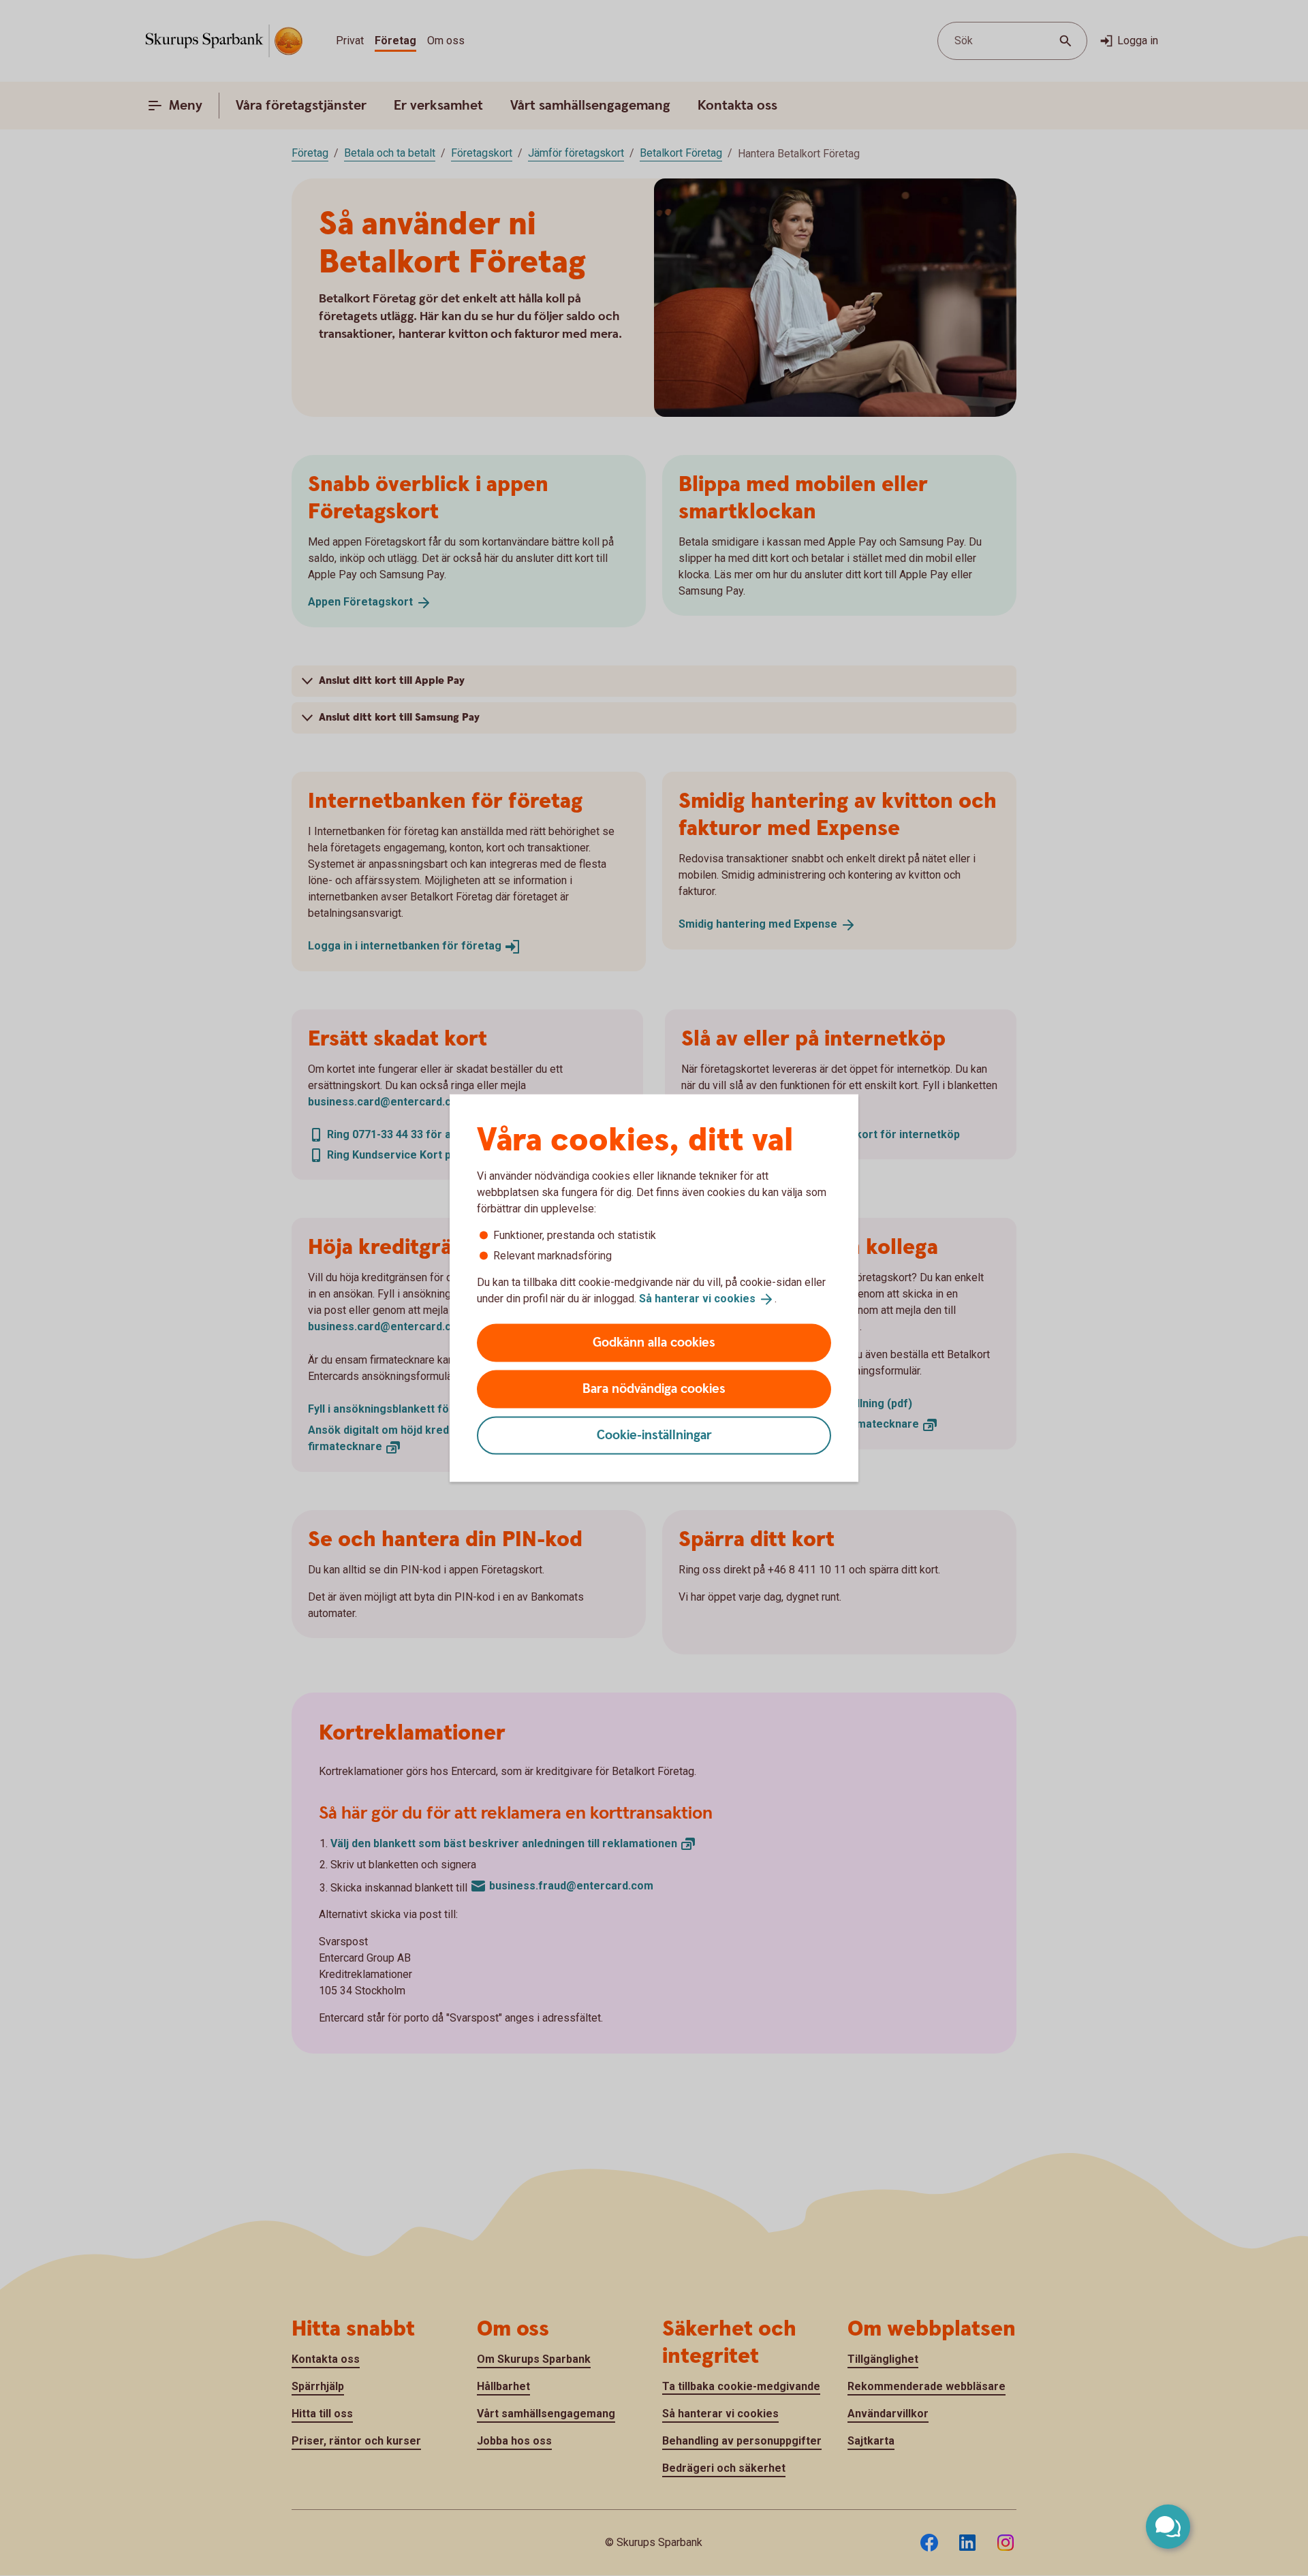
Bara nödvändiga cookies (654, 1388)
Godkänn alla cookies (654, 1342)
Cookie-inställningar (654, 1435)
